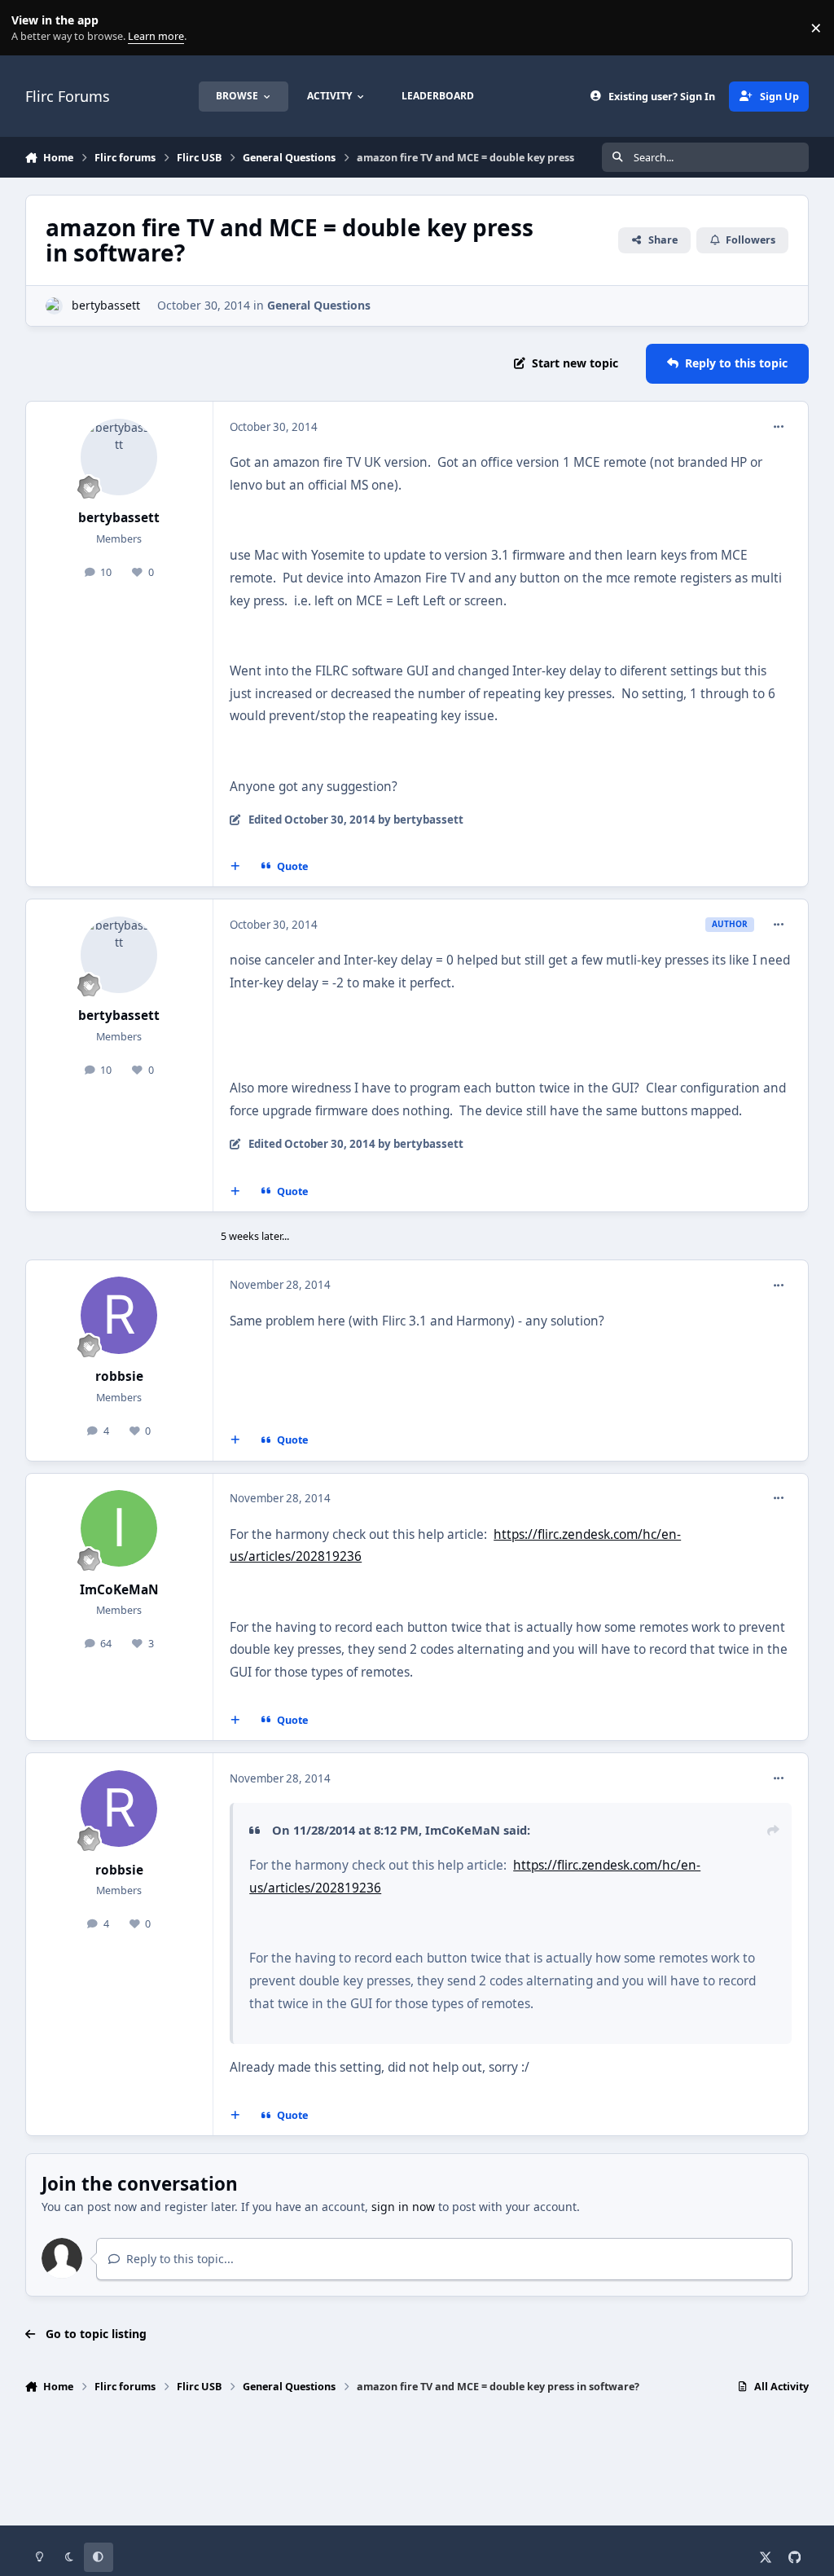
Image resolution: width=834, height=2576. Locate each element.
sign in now (403, 2207)
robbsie (119, 1376)
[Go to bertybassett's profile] (54, 306)
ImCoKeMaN (119, 1590)
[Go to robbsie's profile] (119, 1315)
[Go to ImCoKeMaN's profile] (119, 1528)
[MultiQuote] (235, 867)
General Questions (319, 305)
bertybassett (106, 305)
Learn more (31, 28)
